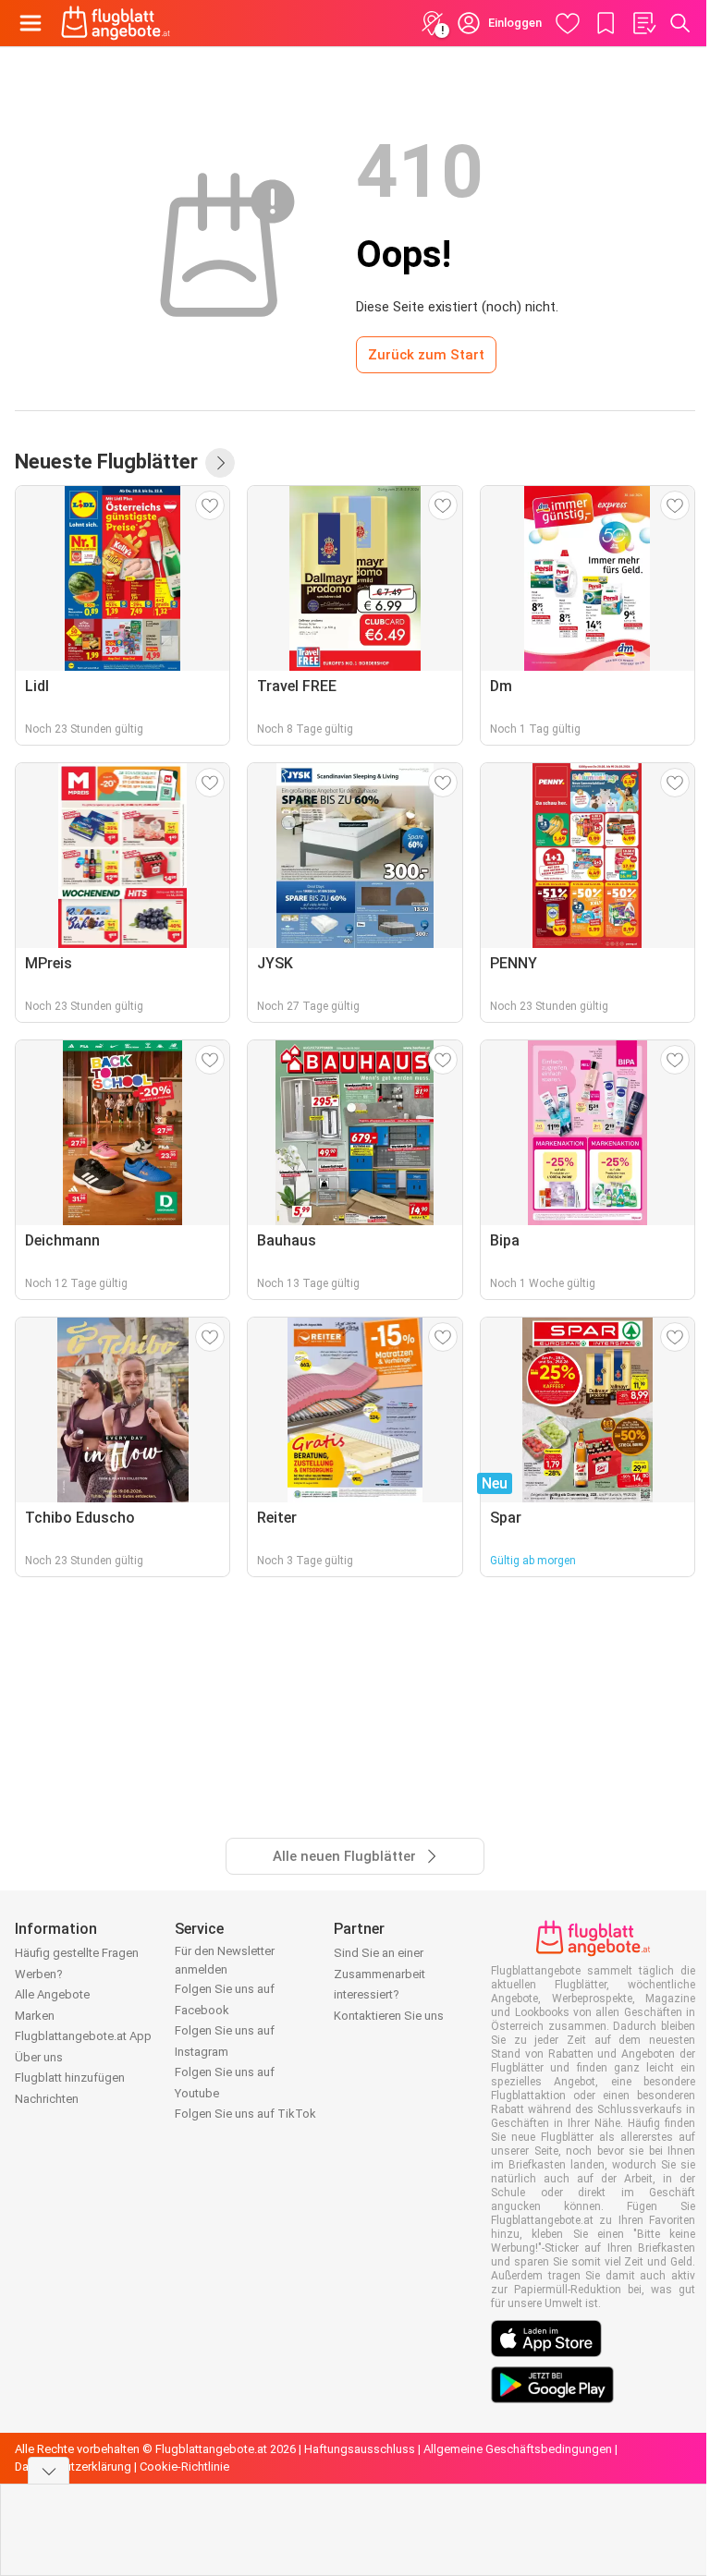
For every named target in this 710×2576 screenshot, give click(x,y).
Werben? (39, 1974)
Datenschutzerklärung (73, 2467)
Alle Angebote (52, 1994)
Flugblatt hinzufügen (70, 2078)
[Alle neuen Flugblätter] (220, 463)
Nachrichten (47, 2099)
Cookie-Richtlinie (184, 2467)
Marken (35, 2016)
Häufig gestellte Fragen (77, 1953)
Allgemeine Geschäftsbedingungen (518, 2449)
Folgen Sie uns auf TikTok (245, 2114)
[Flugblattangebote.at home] (116, 23)
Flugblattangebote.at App (83, 2036)
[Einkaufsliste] (643, 23)
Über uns (39, 2057)
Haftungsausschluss (360, 2449)
